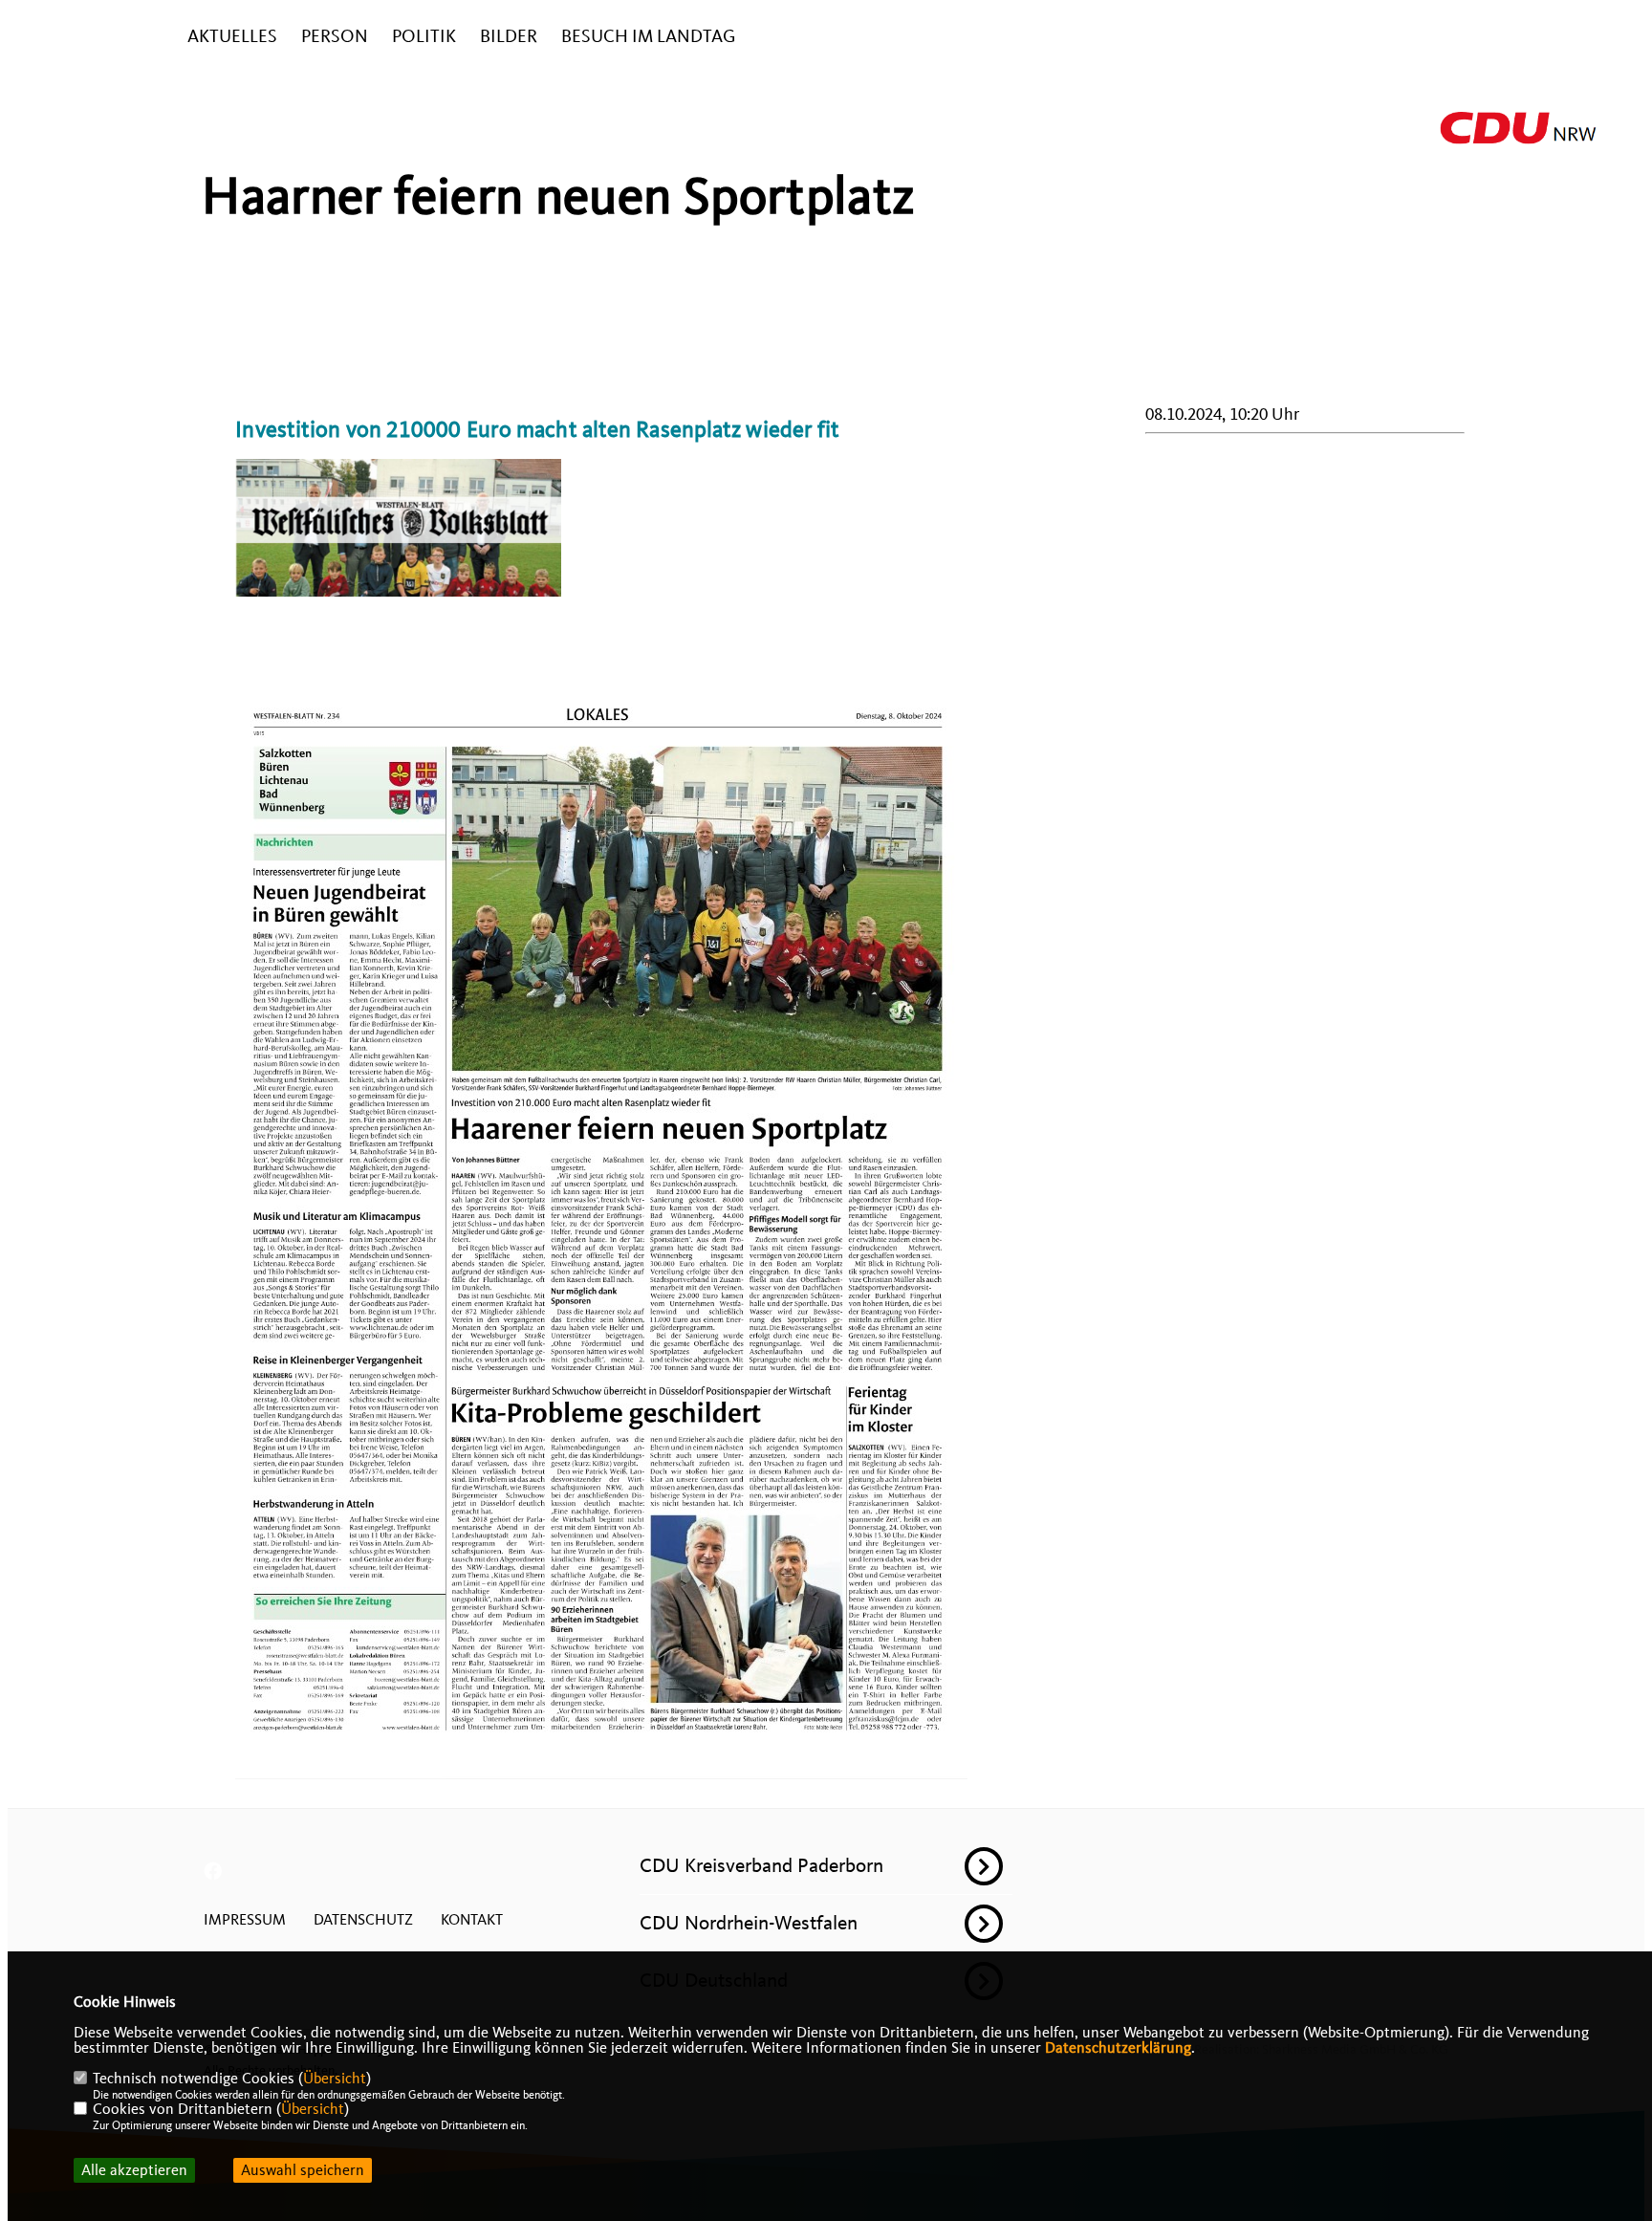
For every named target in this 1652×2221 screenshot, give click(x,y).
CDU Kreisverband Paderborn (761, 1865)
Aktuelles (232, 37)
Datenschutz (363, 1920)
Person (335, 37)
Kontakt (472, 1920)
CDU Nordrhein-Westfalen (749, 1923)
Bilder (509, 37)
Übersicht (335, 2079)
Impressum (245, 1920)
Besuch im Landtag (648, 37)
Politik (424, 37)
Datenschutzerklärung (1118, 2048)
